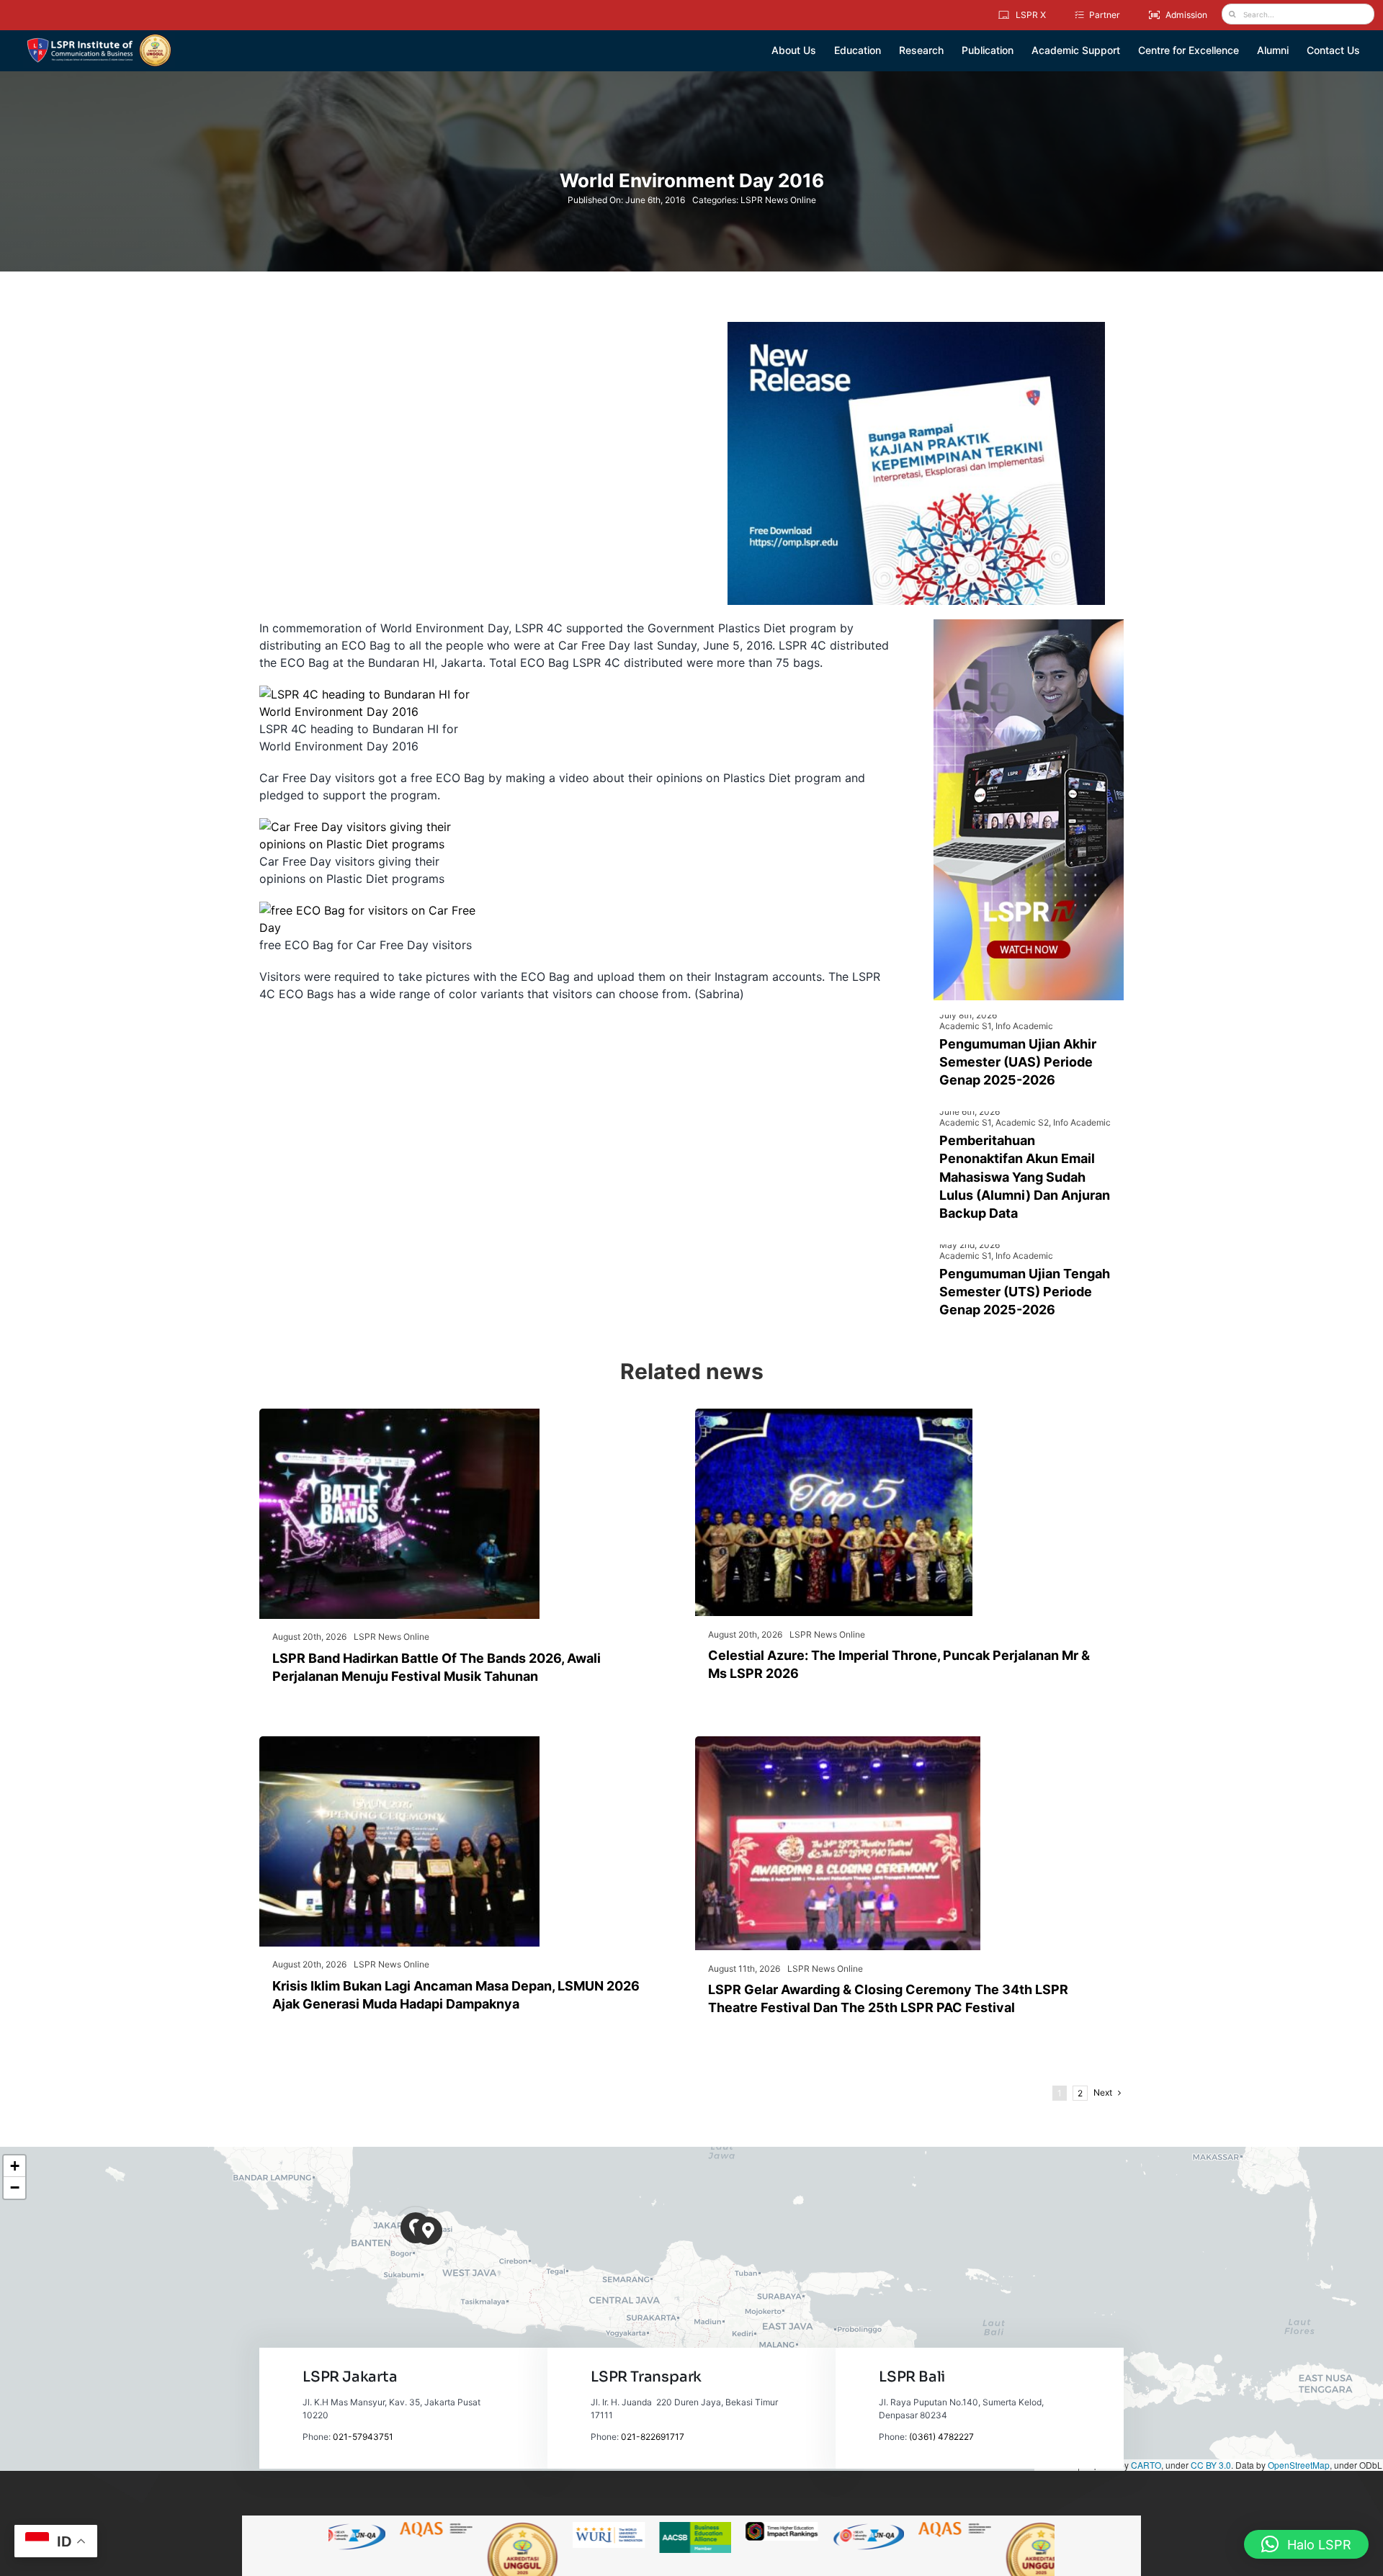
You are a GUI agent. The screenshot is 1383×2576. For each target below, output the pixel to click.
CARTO (1146, 2465)
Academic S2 (1022, 1122)
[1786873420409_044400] (834, 1414)
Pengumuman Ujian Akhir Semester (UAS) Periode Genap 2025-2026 (1018, 1062)
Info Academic (1024, 1026)
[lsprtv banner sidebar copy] (1029, 625)
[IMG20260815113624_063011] (399, 1414)
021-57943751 (363, 2437)
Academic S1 (965, 1026)
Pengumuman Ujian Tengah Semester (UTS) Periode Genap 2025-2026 (1025, 1292)
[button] (428, 2231)
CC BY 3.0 (1211, 2465)
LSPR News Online (778, 200)
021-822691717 (653, 2437)
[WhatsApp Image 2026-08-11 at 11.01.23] (838, 1742)
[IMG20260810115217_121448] (399, 1742)
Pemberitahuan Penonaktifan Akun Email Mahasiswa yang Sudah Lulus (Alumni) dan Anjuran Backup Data (1025, 1177)
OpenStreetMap (1299, 2465)
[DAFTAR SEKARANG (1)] (99, 39)
